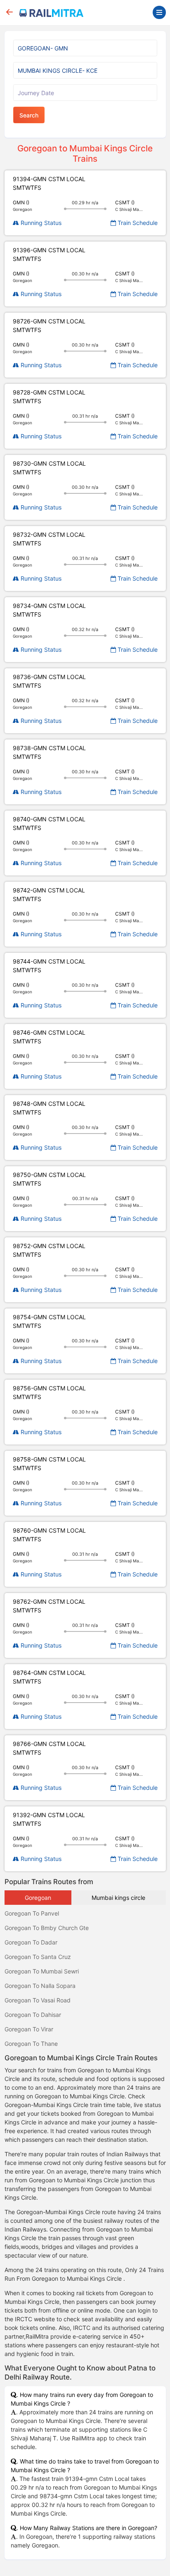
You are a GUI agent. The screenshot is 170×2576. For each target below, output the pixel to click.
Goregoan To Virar (29, 2029)
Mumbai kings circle (118, 1898)
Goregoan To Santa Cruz (38, 1957)
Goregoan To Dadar (31, 1942)
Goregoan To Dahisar (33, 2015)
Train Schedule (137, 223)
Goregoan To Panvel (32, 1913)
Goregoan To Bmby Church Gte (47, 1928)
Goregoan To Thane (31, 2044)
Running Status (40, 223)
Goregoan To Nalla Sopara (40, 1986)
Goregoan (38, 1898)
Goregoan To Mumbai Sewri (42, 1971)
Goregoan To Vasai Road (38, 2000)
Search (29, 115)
